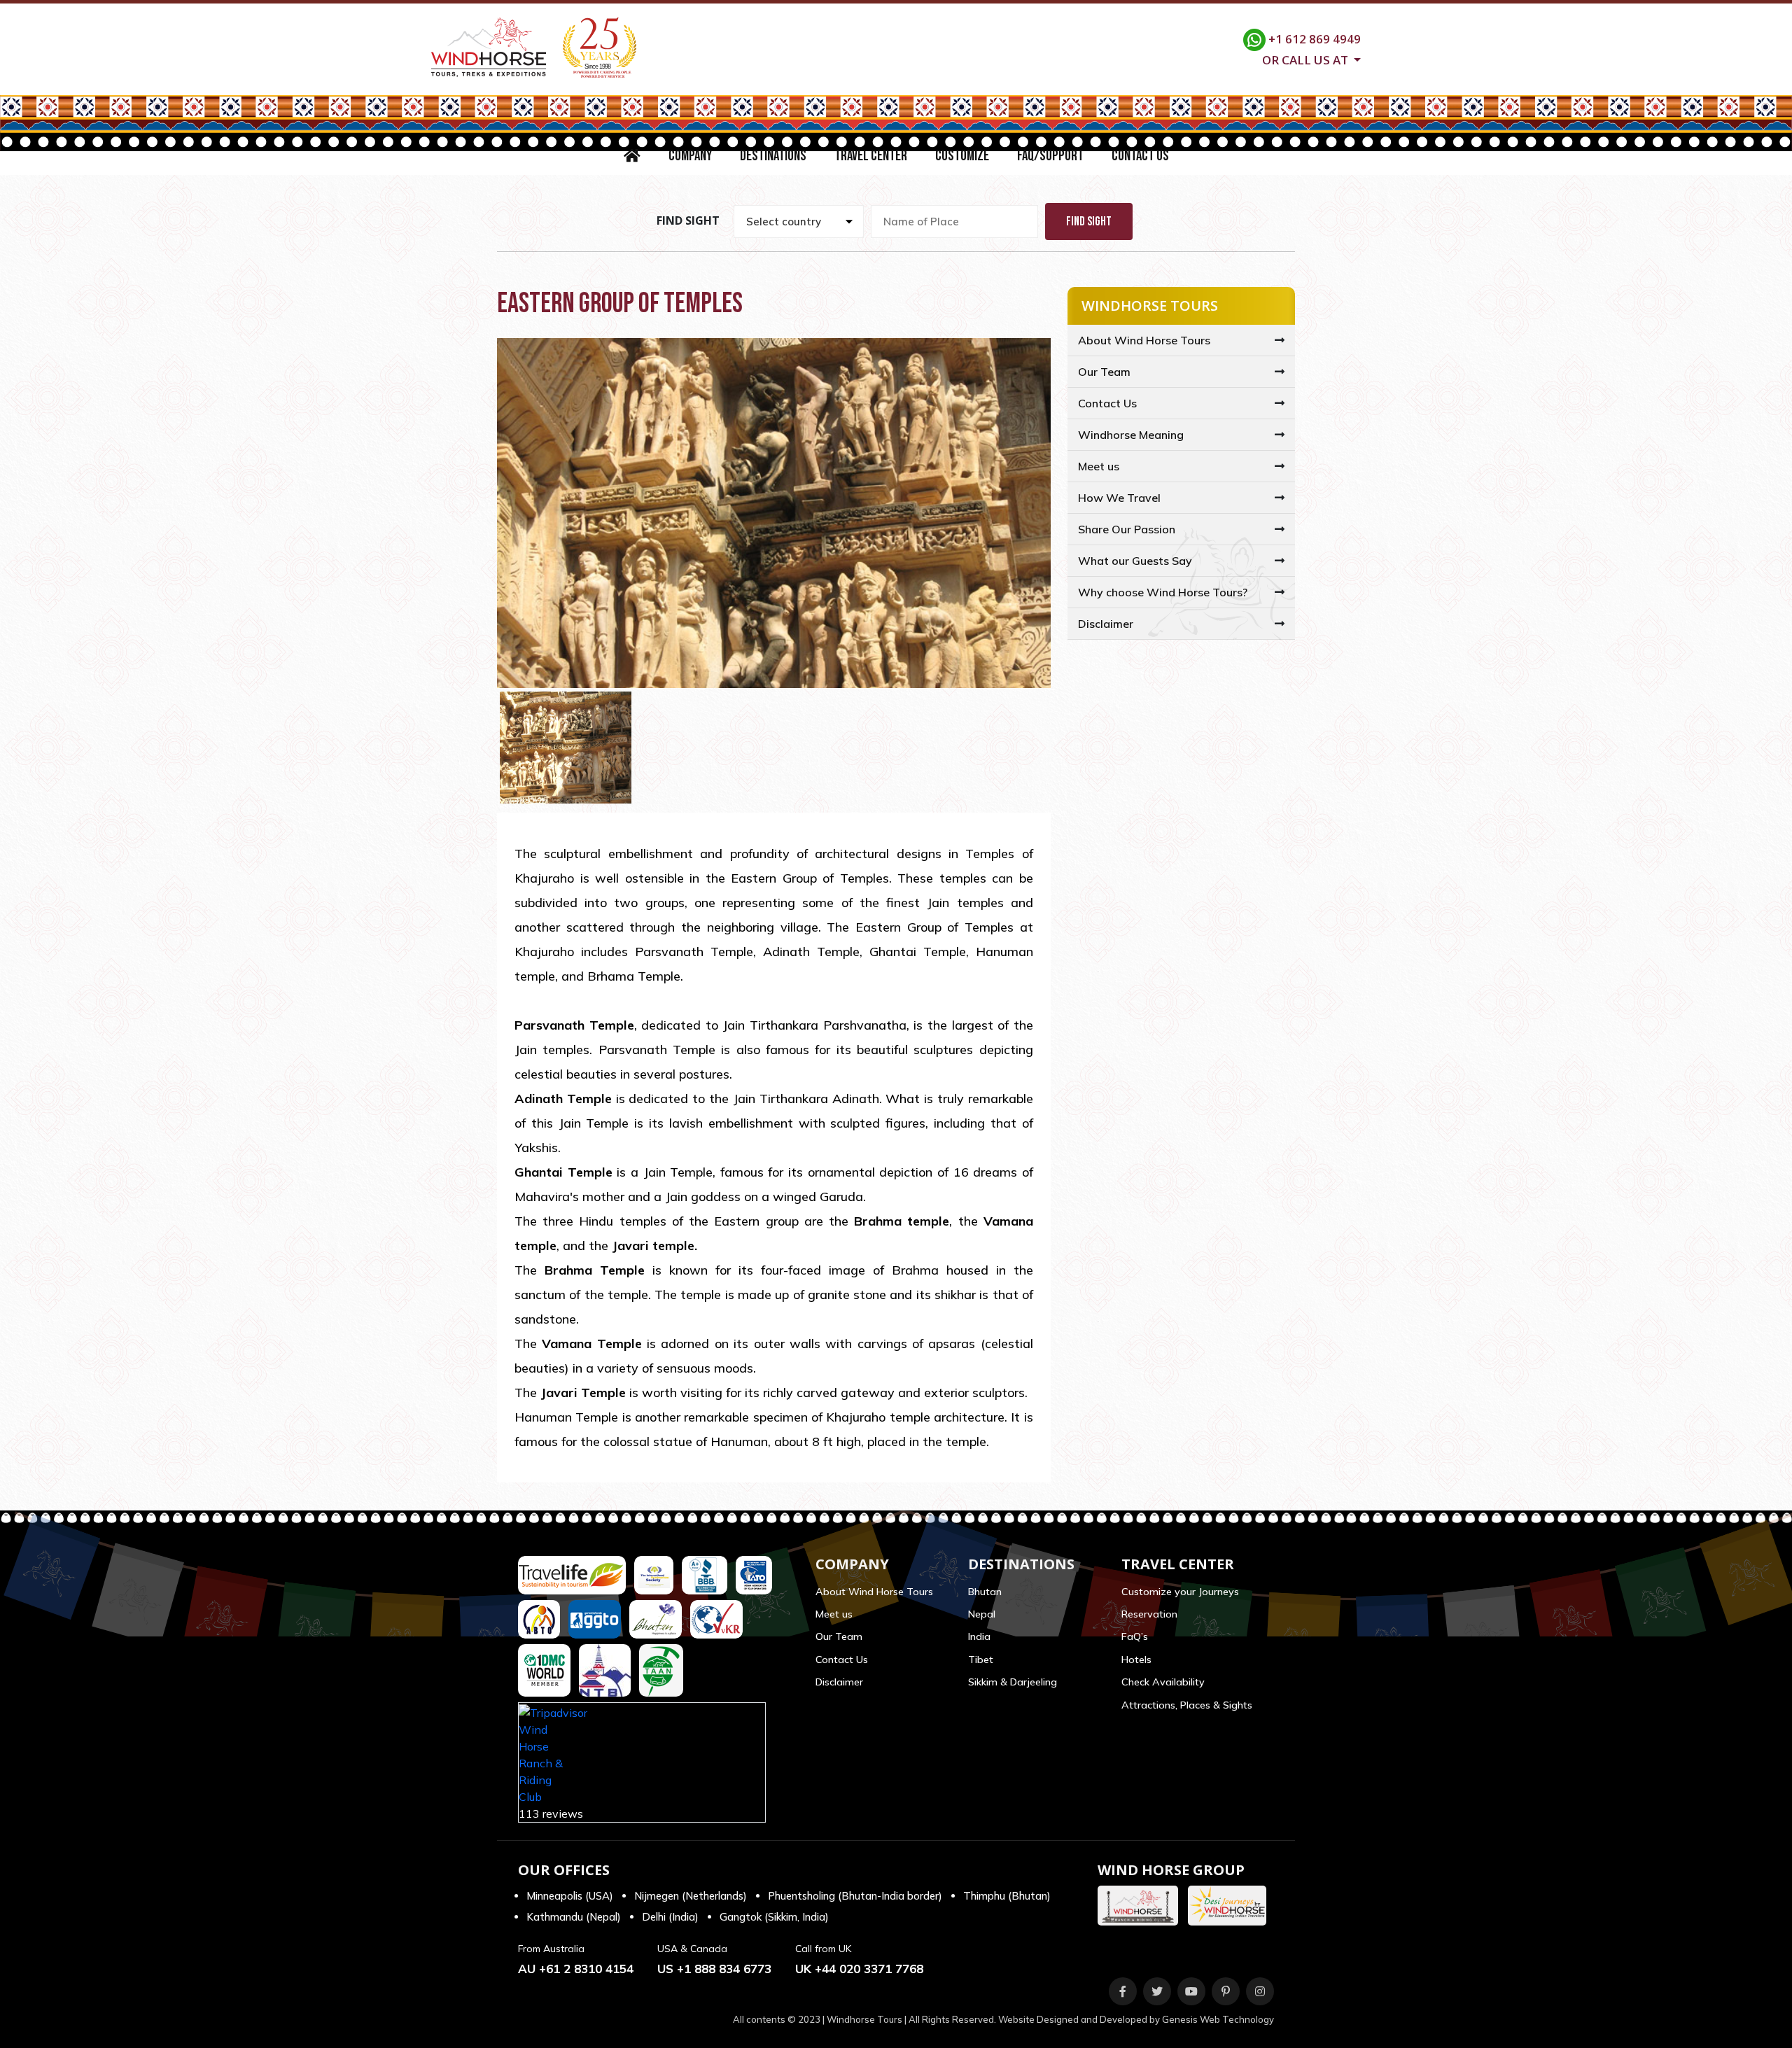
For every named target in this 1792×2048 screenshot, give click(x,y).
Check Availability (1163, 1682)
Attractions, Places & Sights (1187, 1705)
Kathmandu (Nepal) (574, 1917)
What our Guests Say (1135, 561)
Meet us (1099, 466)
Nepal (982, 1614)
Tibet (981, 1660)
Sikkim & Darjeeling (1013, 1682)
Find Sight (1089, 222)
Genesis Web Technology (1218, 2019)
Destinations (773, 156)
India (979, 1636)
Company (690, 156)
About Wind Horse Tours (1144, 340)
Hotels (1136, 1660)
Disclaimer (1106, 624)
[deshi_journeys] (1231, 1906)
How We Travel (1119, 498)
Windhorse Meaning (1131, 435)
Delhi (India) (670, 1917)
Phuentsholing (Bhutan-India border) (855, 1896)
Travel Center (871, 156)
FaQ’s (1135, 1636)
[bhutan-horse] (1141, 1906)
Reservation (1149, 1614)
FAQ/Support (1050, 156)
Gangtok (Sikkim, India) (774, 1917)
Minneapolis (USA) (570, 1896)
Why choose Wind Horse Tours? (1163, 592)
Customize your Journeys (1180, 1592)
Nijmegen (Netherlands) (691, 1896)
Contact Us (1140, 156)
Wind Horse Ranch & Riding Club (541, 1763)
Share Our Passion (1127, 529)
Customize (962, 156)
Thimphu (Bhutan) (1007, 1896)
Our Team (1104, 372)
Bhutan (985, 1592)
